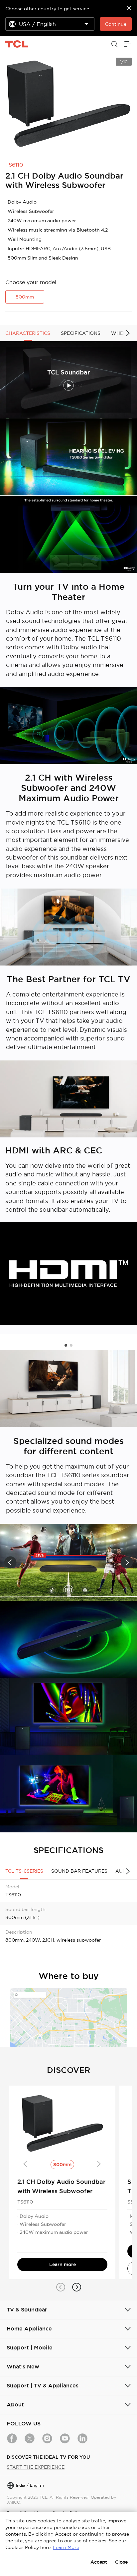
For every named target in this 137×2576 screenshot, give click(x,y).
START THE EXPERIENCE (36, 2467)
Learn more (63, 2264)
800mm (25, 297)
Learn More (66, 2547)
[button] (66, 1345)
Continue (116, 24)
